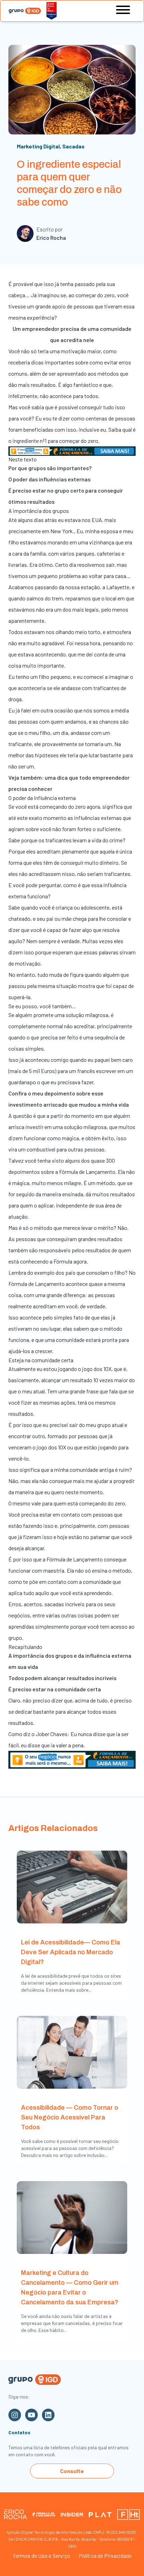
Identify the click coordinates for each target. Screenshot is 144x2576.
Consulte (72, 2471)
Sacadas (73, 146)
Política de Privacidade (105, 2556)
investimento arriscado (38, 1104)
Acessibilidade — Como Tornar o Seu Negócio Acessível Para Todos (70, 2117)
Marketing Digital (38, 146)
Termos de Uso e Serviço (41, 2556)
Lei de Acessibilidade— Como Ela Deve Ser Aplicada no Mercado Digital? (71, 1952)
